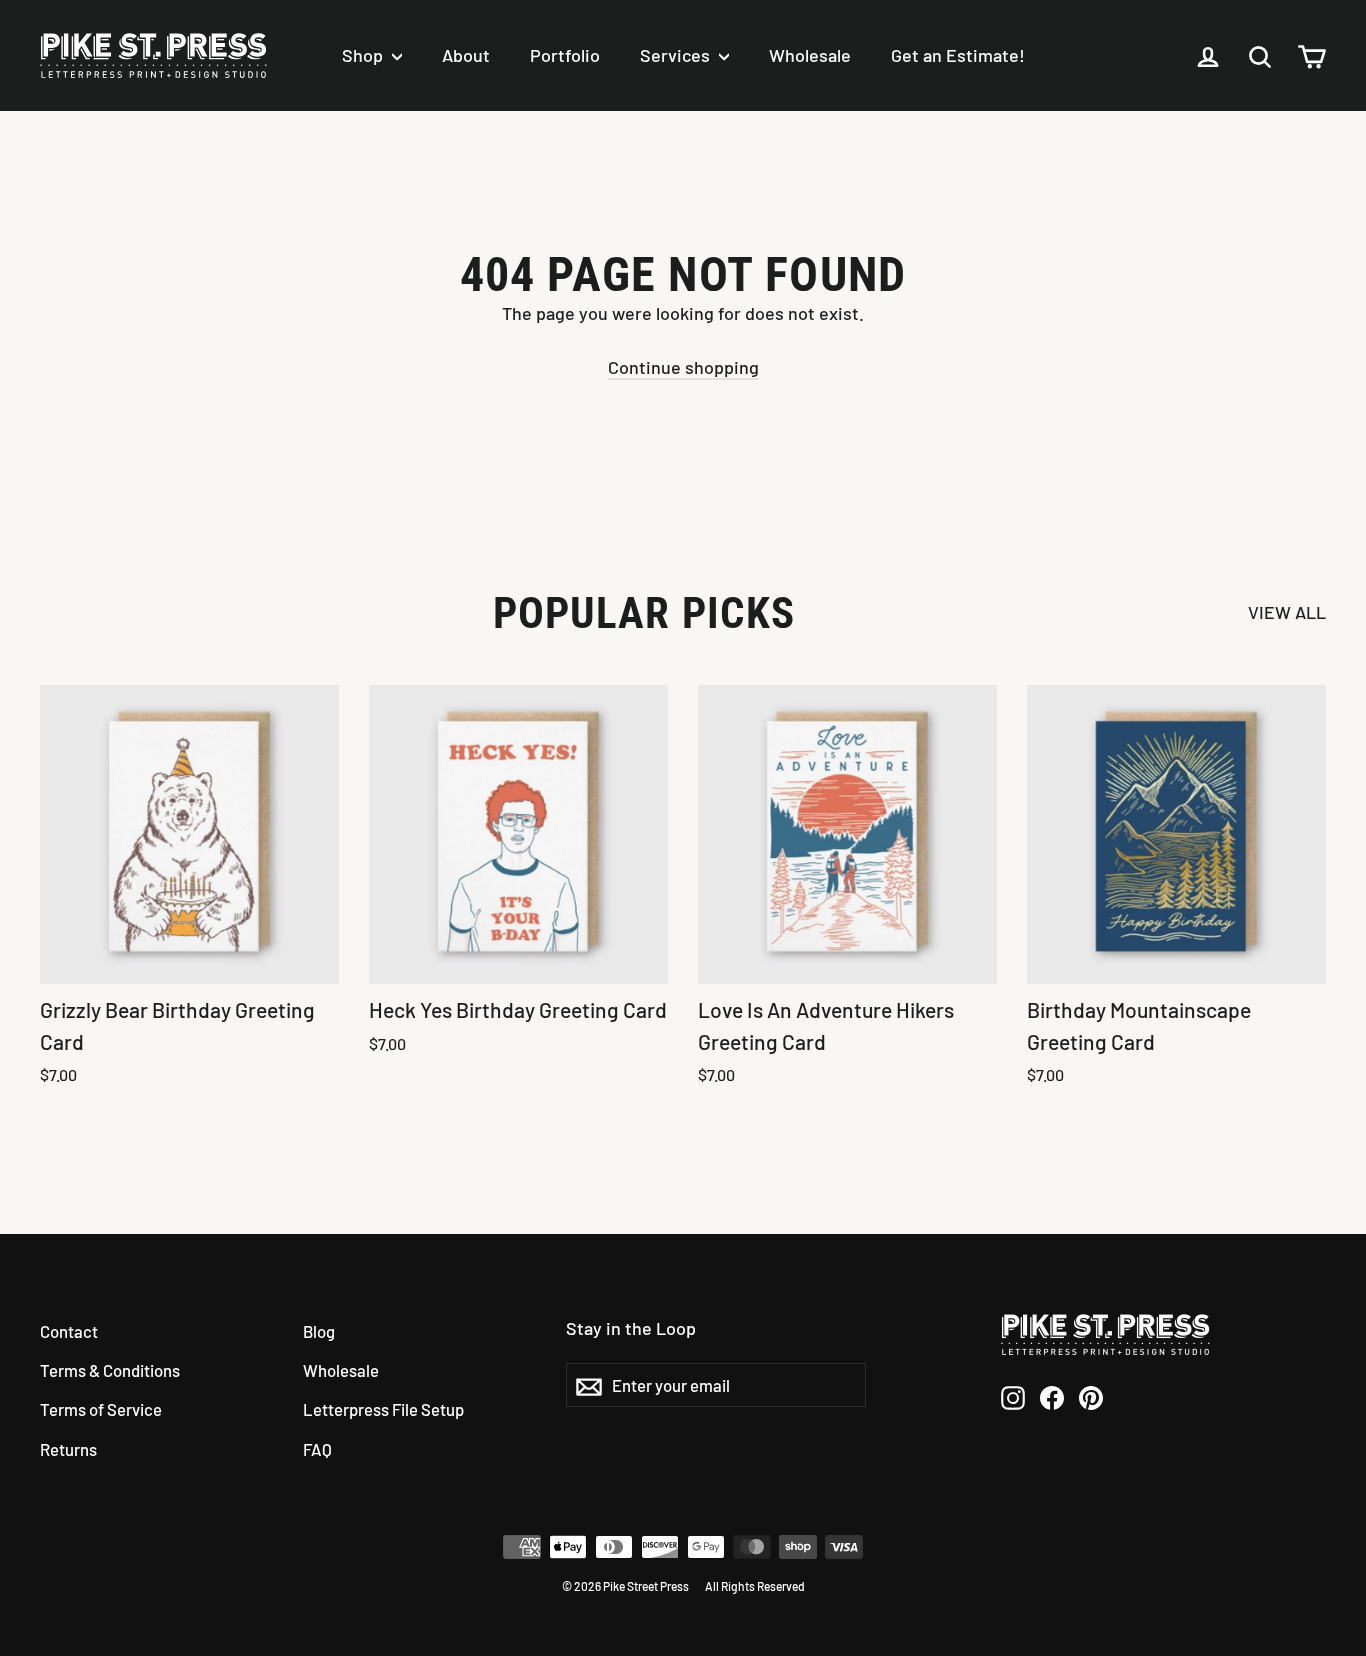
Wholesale (810, 55)
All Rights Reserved (755, 1586)
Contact (69, 1331)
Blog (319, 1331)
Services (677, 55)
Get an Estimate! (958, 55)
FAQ (317, 1449)
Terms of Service (101, 1409)
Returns (68, 1449)
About (466, 55)
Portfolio (565, 55)
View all (1287, 612)
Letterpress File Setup (383, 1409)
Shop (364, 55)
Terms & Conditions (110, 1370)
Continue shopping (683, 367)
